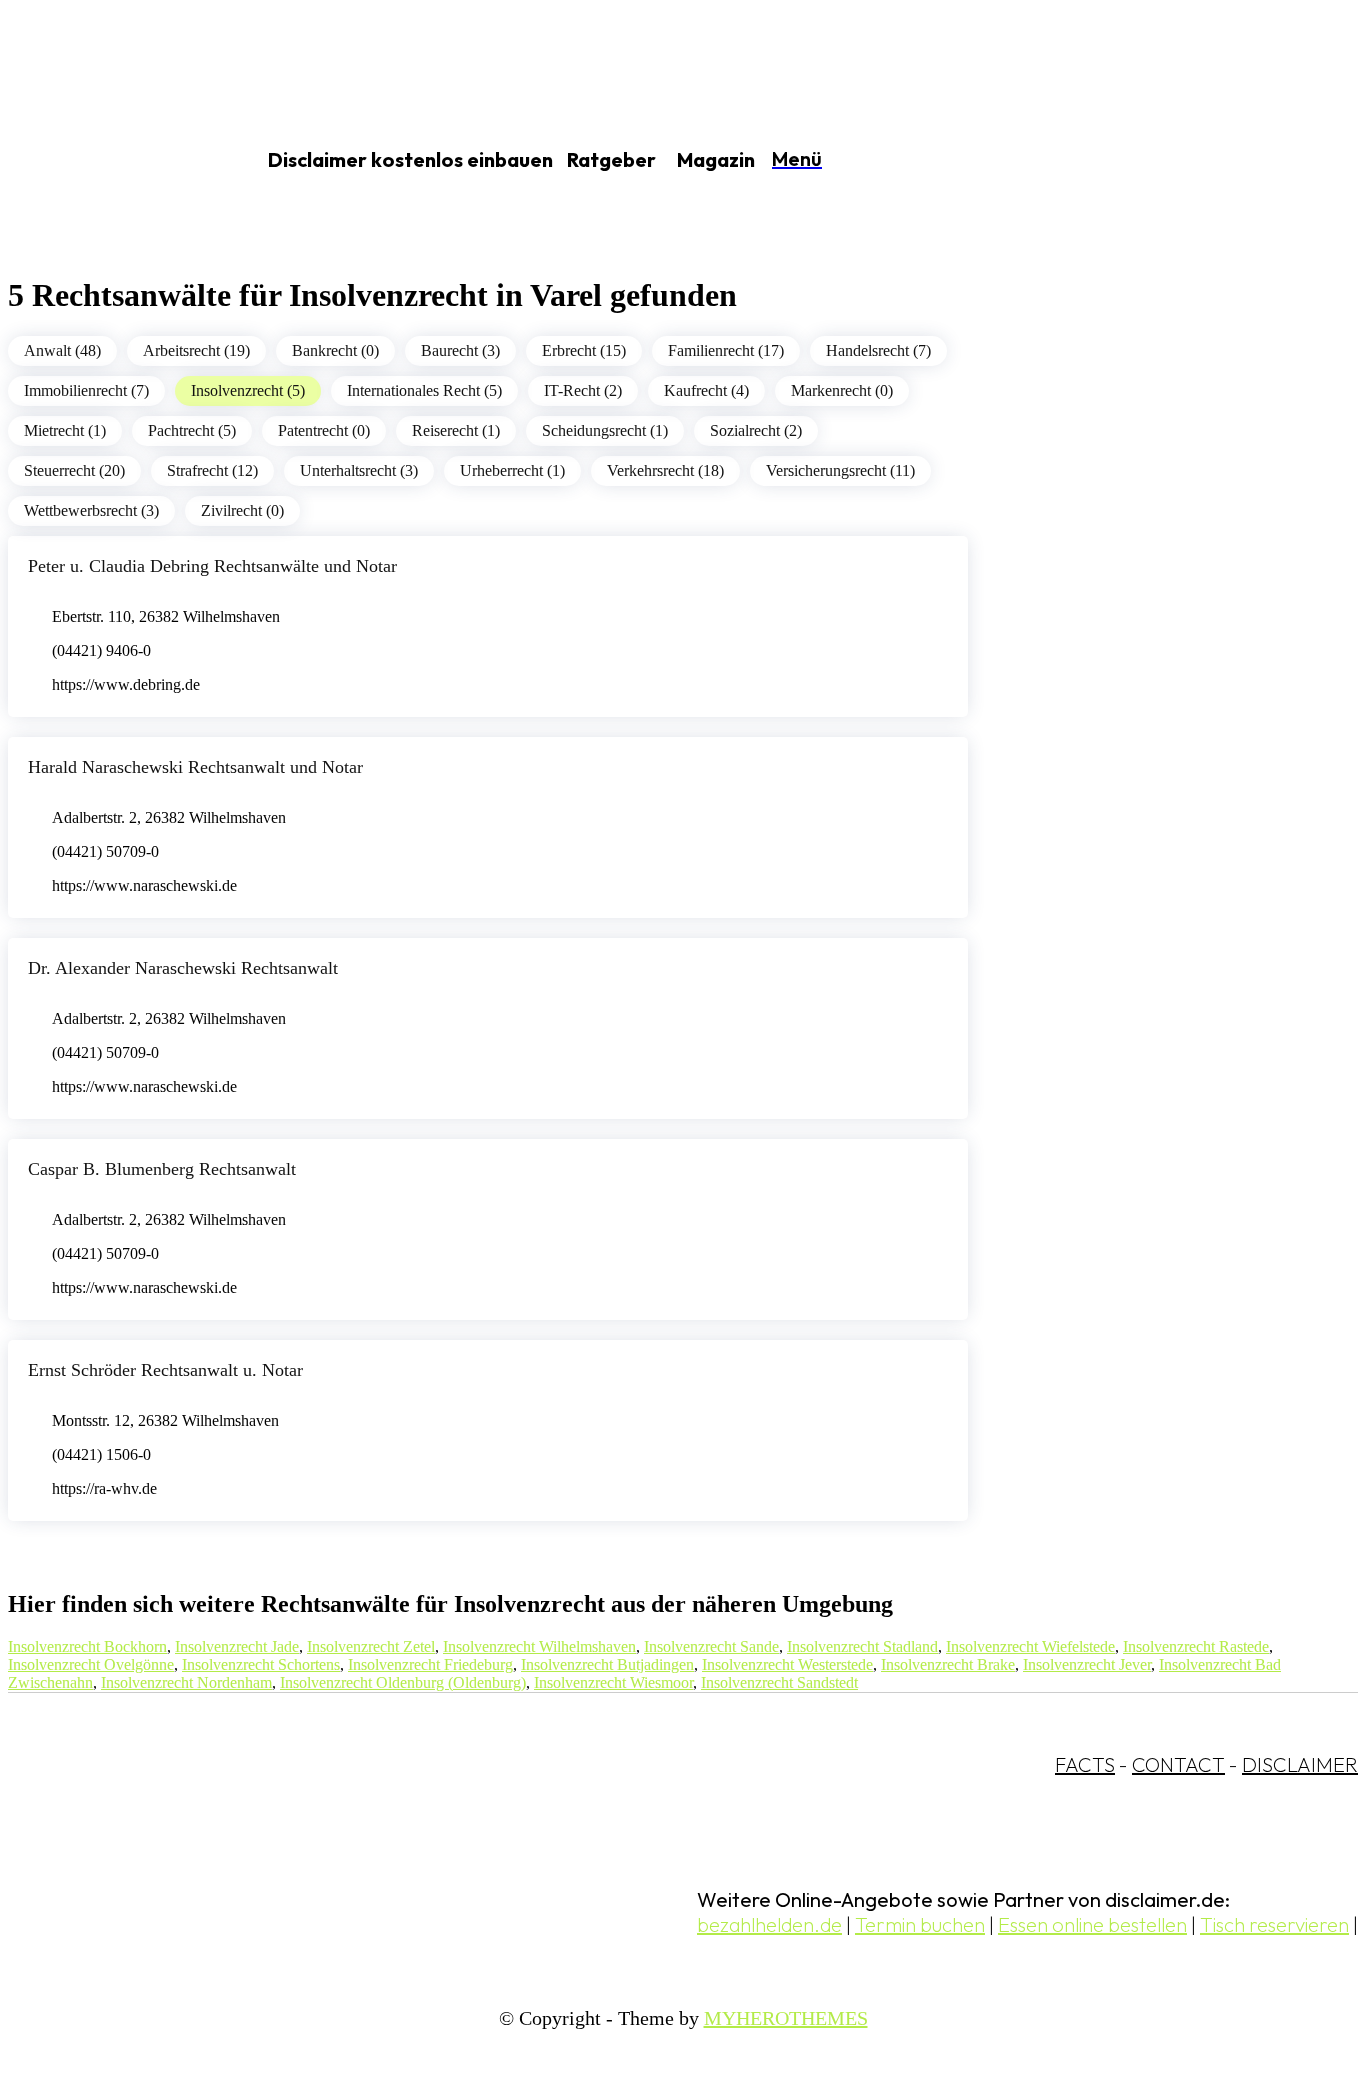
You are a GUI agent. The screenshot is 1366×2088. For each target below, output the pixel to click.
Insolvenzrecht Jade (237, 1646)
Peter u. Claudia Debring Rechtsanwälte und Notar (212, 566)
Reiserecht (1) (456, 430)
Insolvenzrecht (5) (248, 390)
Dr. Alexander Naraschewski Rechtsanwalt (183, 968)
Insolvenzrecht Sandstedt (779, 1682)
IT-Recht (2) (583, 390)
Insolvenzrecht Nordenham (186, 1682)
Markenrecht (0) (842, 390)
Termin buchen (920, 1924)
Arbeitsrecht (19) (196, 350)
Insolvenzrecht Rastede (1196, 1646)
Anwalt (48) (62, 350)
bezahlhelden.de (769, 1924)
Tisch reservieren (1274, 1924)
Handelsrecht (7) (878, 350)
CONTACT (1178, 1764)
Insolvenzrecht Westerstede (787, 1664)
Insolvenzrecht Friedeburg (430, 1664)
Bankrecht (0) (335, 350)
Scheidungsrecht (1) (605, 430)
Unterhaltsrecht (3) (359, 470)
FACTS (1085, 1764)
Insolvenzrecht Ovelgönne (91, 1664)
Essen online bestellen (1092, 1924)
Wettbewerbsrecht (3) (91, 510)
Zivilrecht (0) (242, 510)
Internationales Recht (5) (424, 390)
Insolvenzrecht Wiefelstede (1030, 1646)
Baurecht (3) (460, 350)
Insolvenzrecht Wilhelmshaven (539, 1646)
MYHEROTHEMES (786, 2018)
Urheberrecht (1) (512, 470)
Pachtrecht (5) (192, 430)
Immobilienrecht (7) (86, 390)
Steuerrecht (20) (74, 470)
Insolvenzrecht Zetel (371, 1646)
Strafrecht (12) (212, 470)
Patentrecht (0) (324, 430)
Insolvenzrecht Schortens (261, 1664)
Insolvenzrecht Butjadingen (607, 1664)
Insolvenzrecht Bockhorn (87, 1646)
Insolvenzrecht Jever (1087, 1664)
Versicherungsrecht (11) (840, 470)
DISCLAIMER (1300, 1764)
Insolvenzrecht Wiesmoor (613, 1682)
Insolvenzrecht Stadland (862, 1646)
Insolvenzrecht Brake (948, 1664)
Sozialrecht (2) (756, 430)
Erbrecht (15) (584, 350)
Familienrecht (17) (726, 350)
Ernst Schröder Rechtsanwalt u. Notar (165, 1370)
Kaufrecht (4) (706, 390)
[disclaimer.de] (108, 161)
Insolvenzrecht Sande (711, 1646)
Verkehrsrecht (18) (665, 470)
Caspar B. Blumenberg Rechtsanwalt (162, 1169)
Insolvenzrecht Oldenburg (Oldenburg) (403, 1682)
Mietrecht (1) (65, 430)
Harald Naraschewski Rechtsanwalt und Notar (195, 767)
